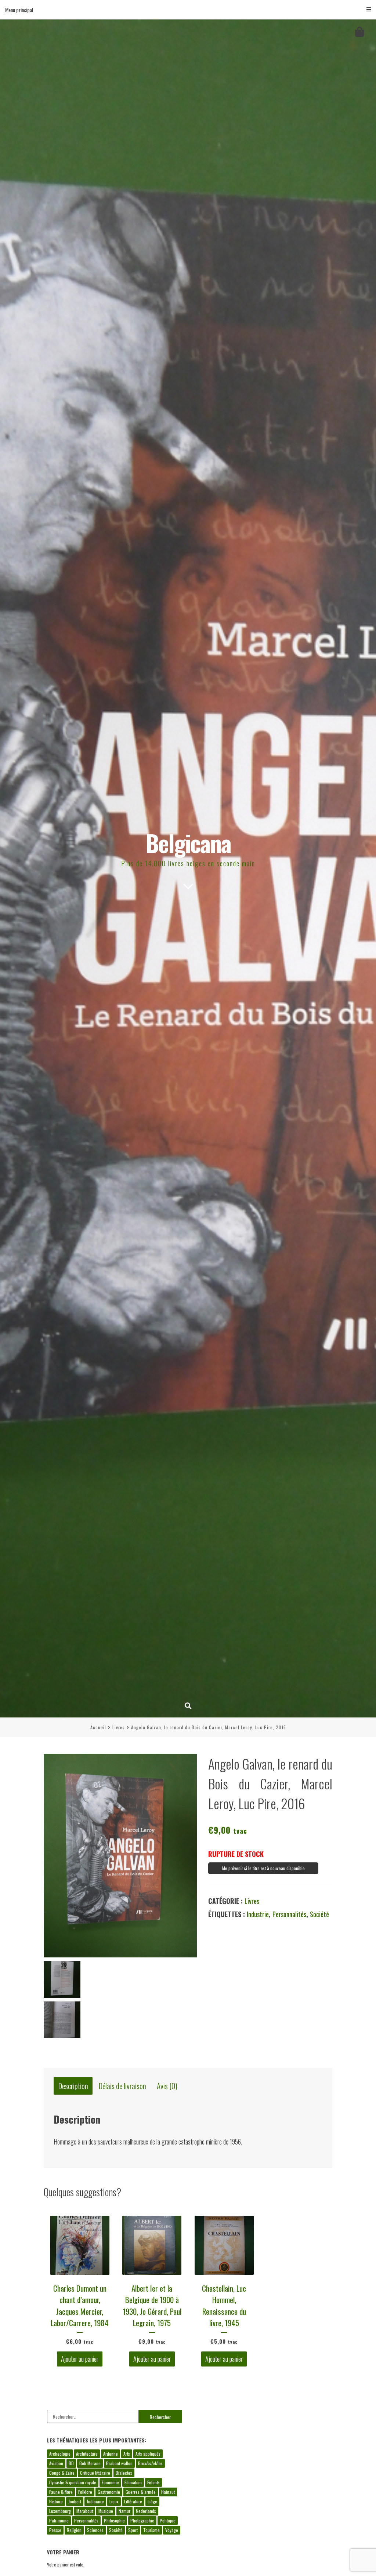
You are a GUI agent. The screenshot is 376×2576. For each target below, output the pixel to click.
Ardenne (111, 2454)
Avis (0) (167, 2086)
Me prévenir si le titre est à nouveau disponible (263, 1868)
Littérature (133, 2501)
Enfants (153, 2482)
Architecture (87, 2454)
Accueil (98, 1727)
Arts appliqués (148, 2454)
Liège (152, 2501)
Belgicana (188, 843)
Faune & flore (61, 2492)
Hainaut (168, 2492)
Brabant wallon (119, 2463)
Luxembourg (60, 2511)
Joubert (75, 2501)
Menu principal (19, 10)
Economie (110, 2482)
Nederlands (146, 2511)
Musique (106, 2511)
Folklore (85, 2492)
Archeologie (60, 2454)
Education (133, 2482)
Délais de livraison (122, 2086)
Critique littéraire (95, 2473)
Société (319, 1914)
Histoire (56, 2501)
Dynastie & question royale (73, 2482)
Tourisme (151, 2530)
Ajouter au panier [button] (80, 2359)
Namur (124, 2511)
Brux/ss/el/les (150, 2463)
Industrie (258, 1914)
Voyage (172, 2530)
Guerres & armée (141, 2492)
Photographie (142, 2520)
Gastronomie (109, 2492)
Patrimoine (59, 2520)
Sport (133, 2530)
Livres (119, 1727)
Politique (168, 2520)
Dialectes (124, 2473)
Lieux (114, 2501)
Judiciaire (95, 2501)
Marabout (85, 2511)
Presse (55, 2530)
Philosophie (114, 2520)
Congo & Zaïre (62, 2473)
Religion (74, 2530)
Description (73, 2086)
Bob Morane (90, 2463)
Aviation (56, 2463)
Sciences (95, 2530)
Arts (127, 2454)
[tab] (73, 2086)
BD (71, 2463)
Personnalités (289, 1914)
